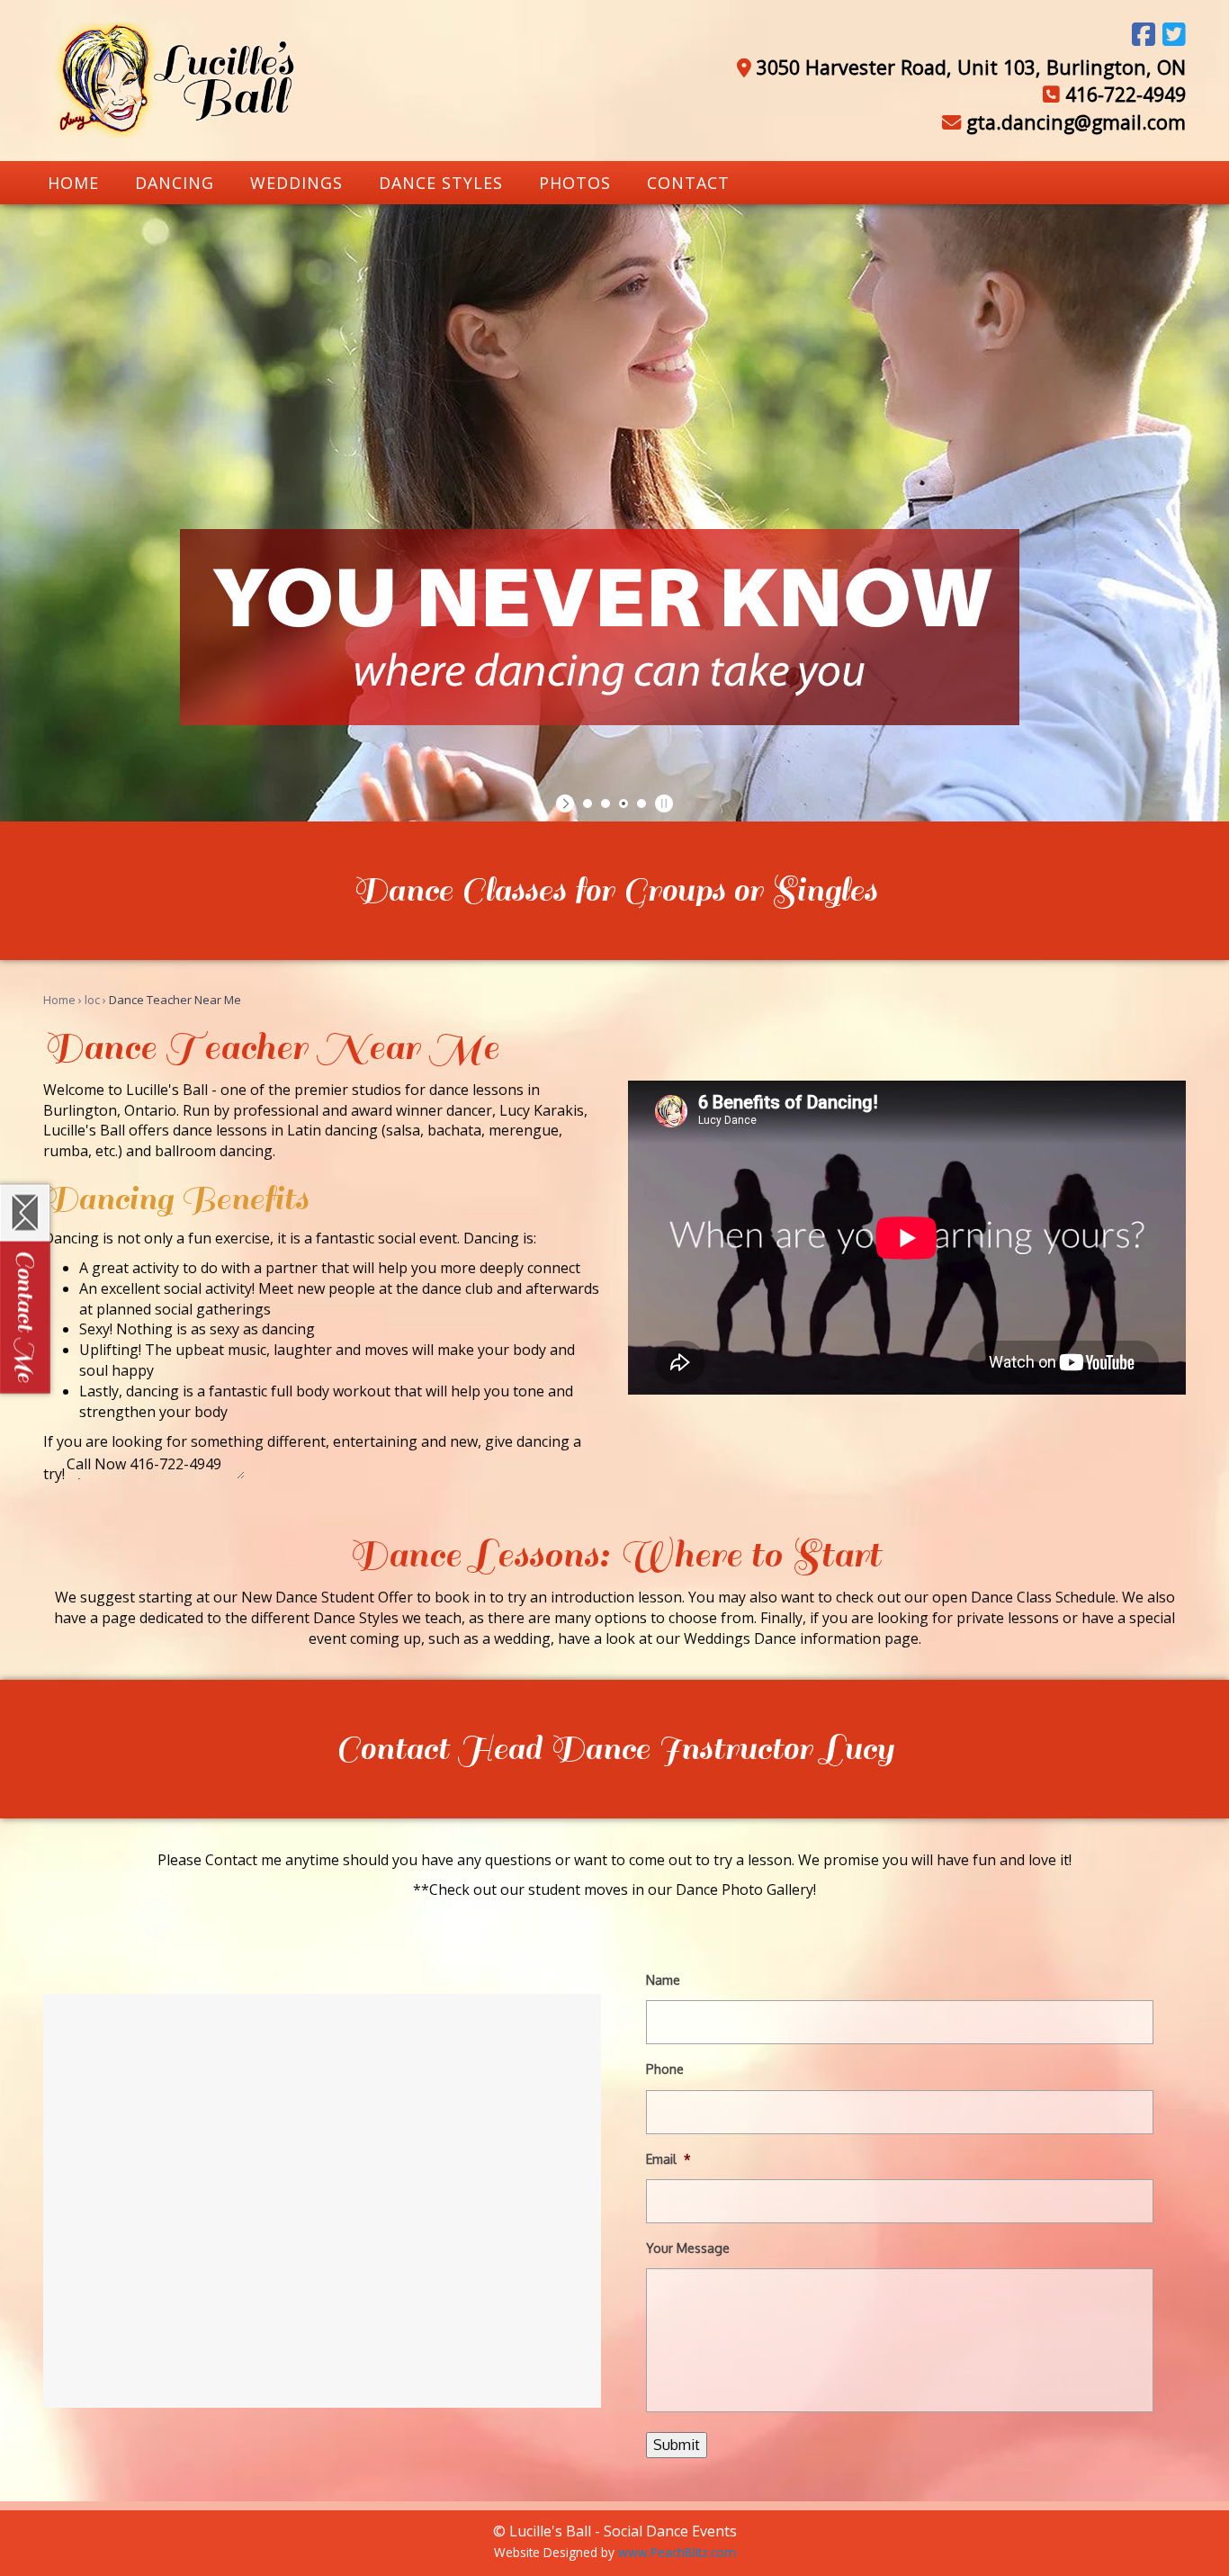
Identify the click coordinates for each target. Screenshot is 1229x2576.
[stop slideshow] (662, 803)
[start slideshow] (567, 803)
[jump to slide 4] (641, 803)
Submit (677, 2445)
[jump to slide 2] (606, 803)
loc (92, 1000)
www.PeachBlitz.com (677, 2552)
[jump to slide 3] (623, 803)
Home (59, 1000)
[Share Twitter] (1174, 34)
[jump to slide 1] (588, 803)
